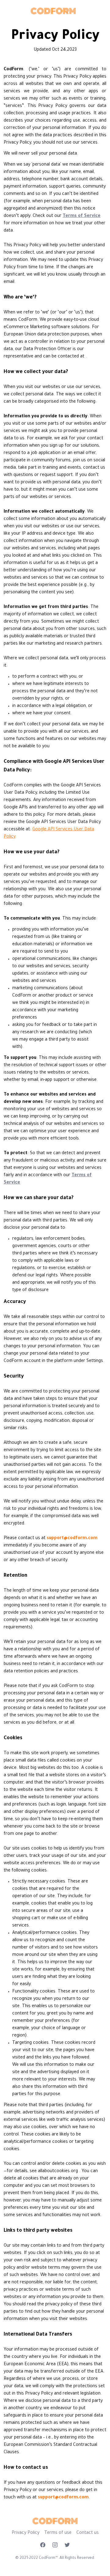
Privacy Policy (26, 2533)
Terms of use (58, 2533)
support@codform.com (72, 1539)
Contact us (88, 2533)
